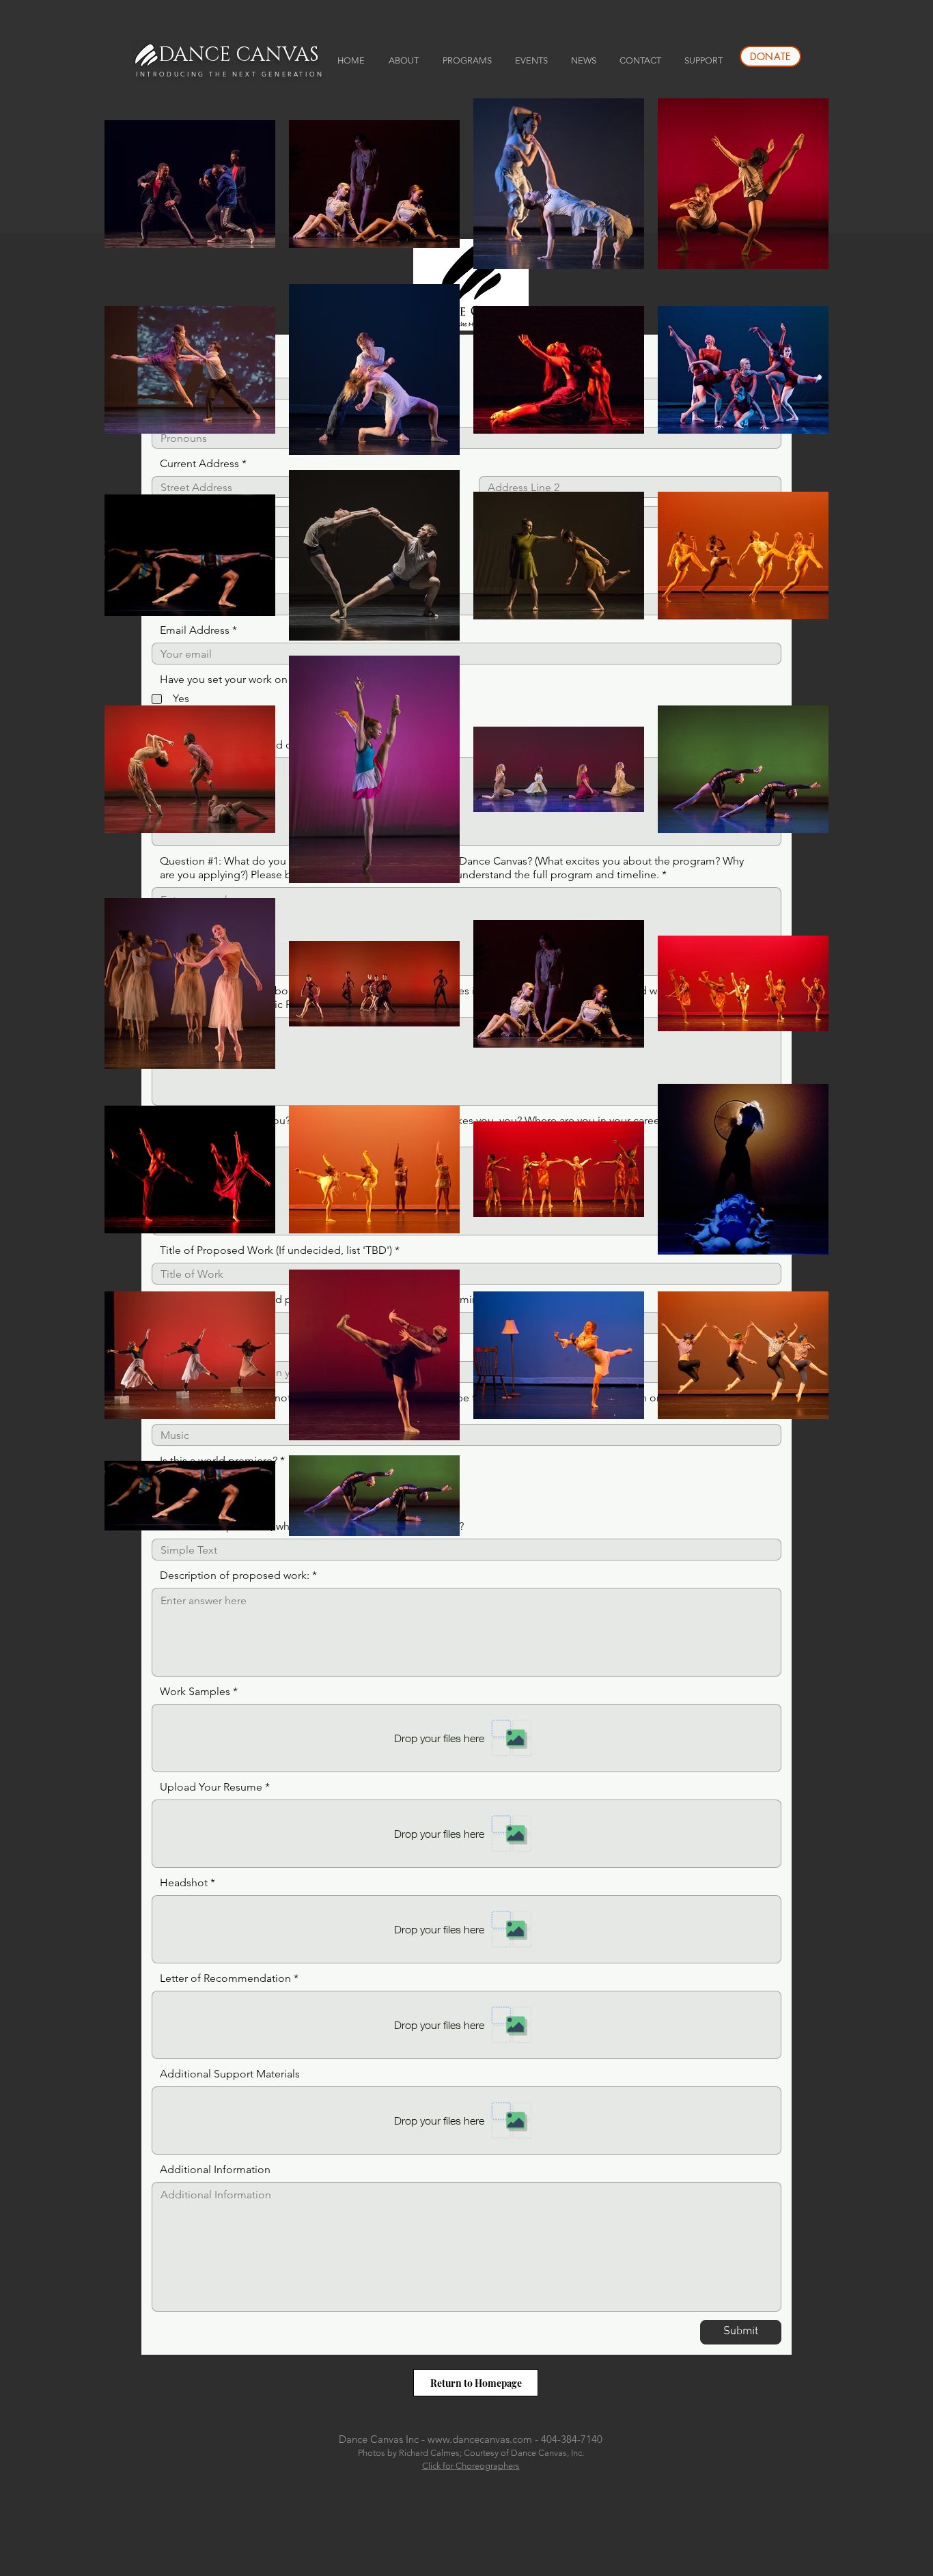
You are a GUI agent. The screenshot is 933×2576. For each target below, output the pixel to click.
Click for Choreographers (471, 2466)
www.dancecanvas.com (480, 2439)
